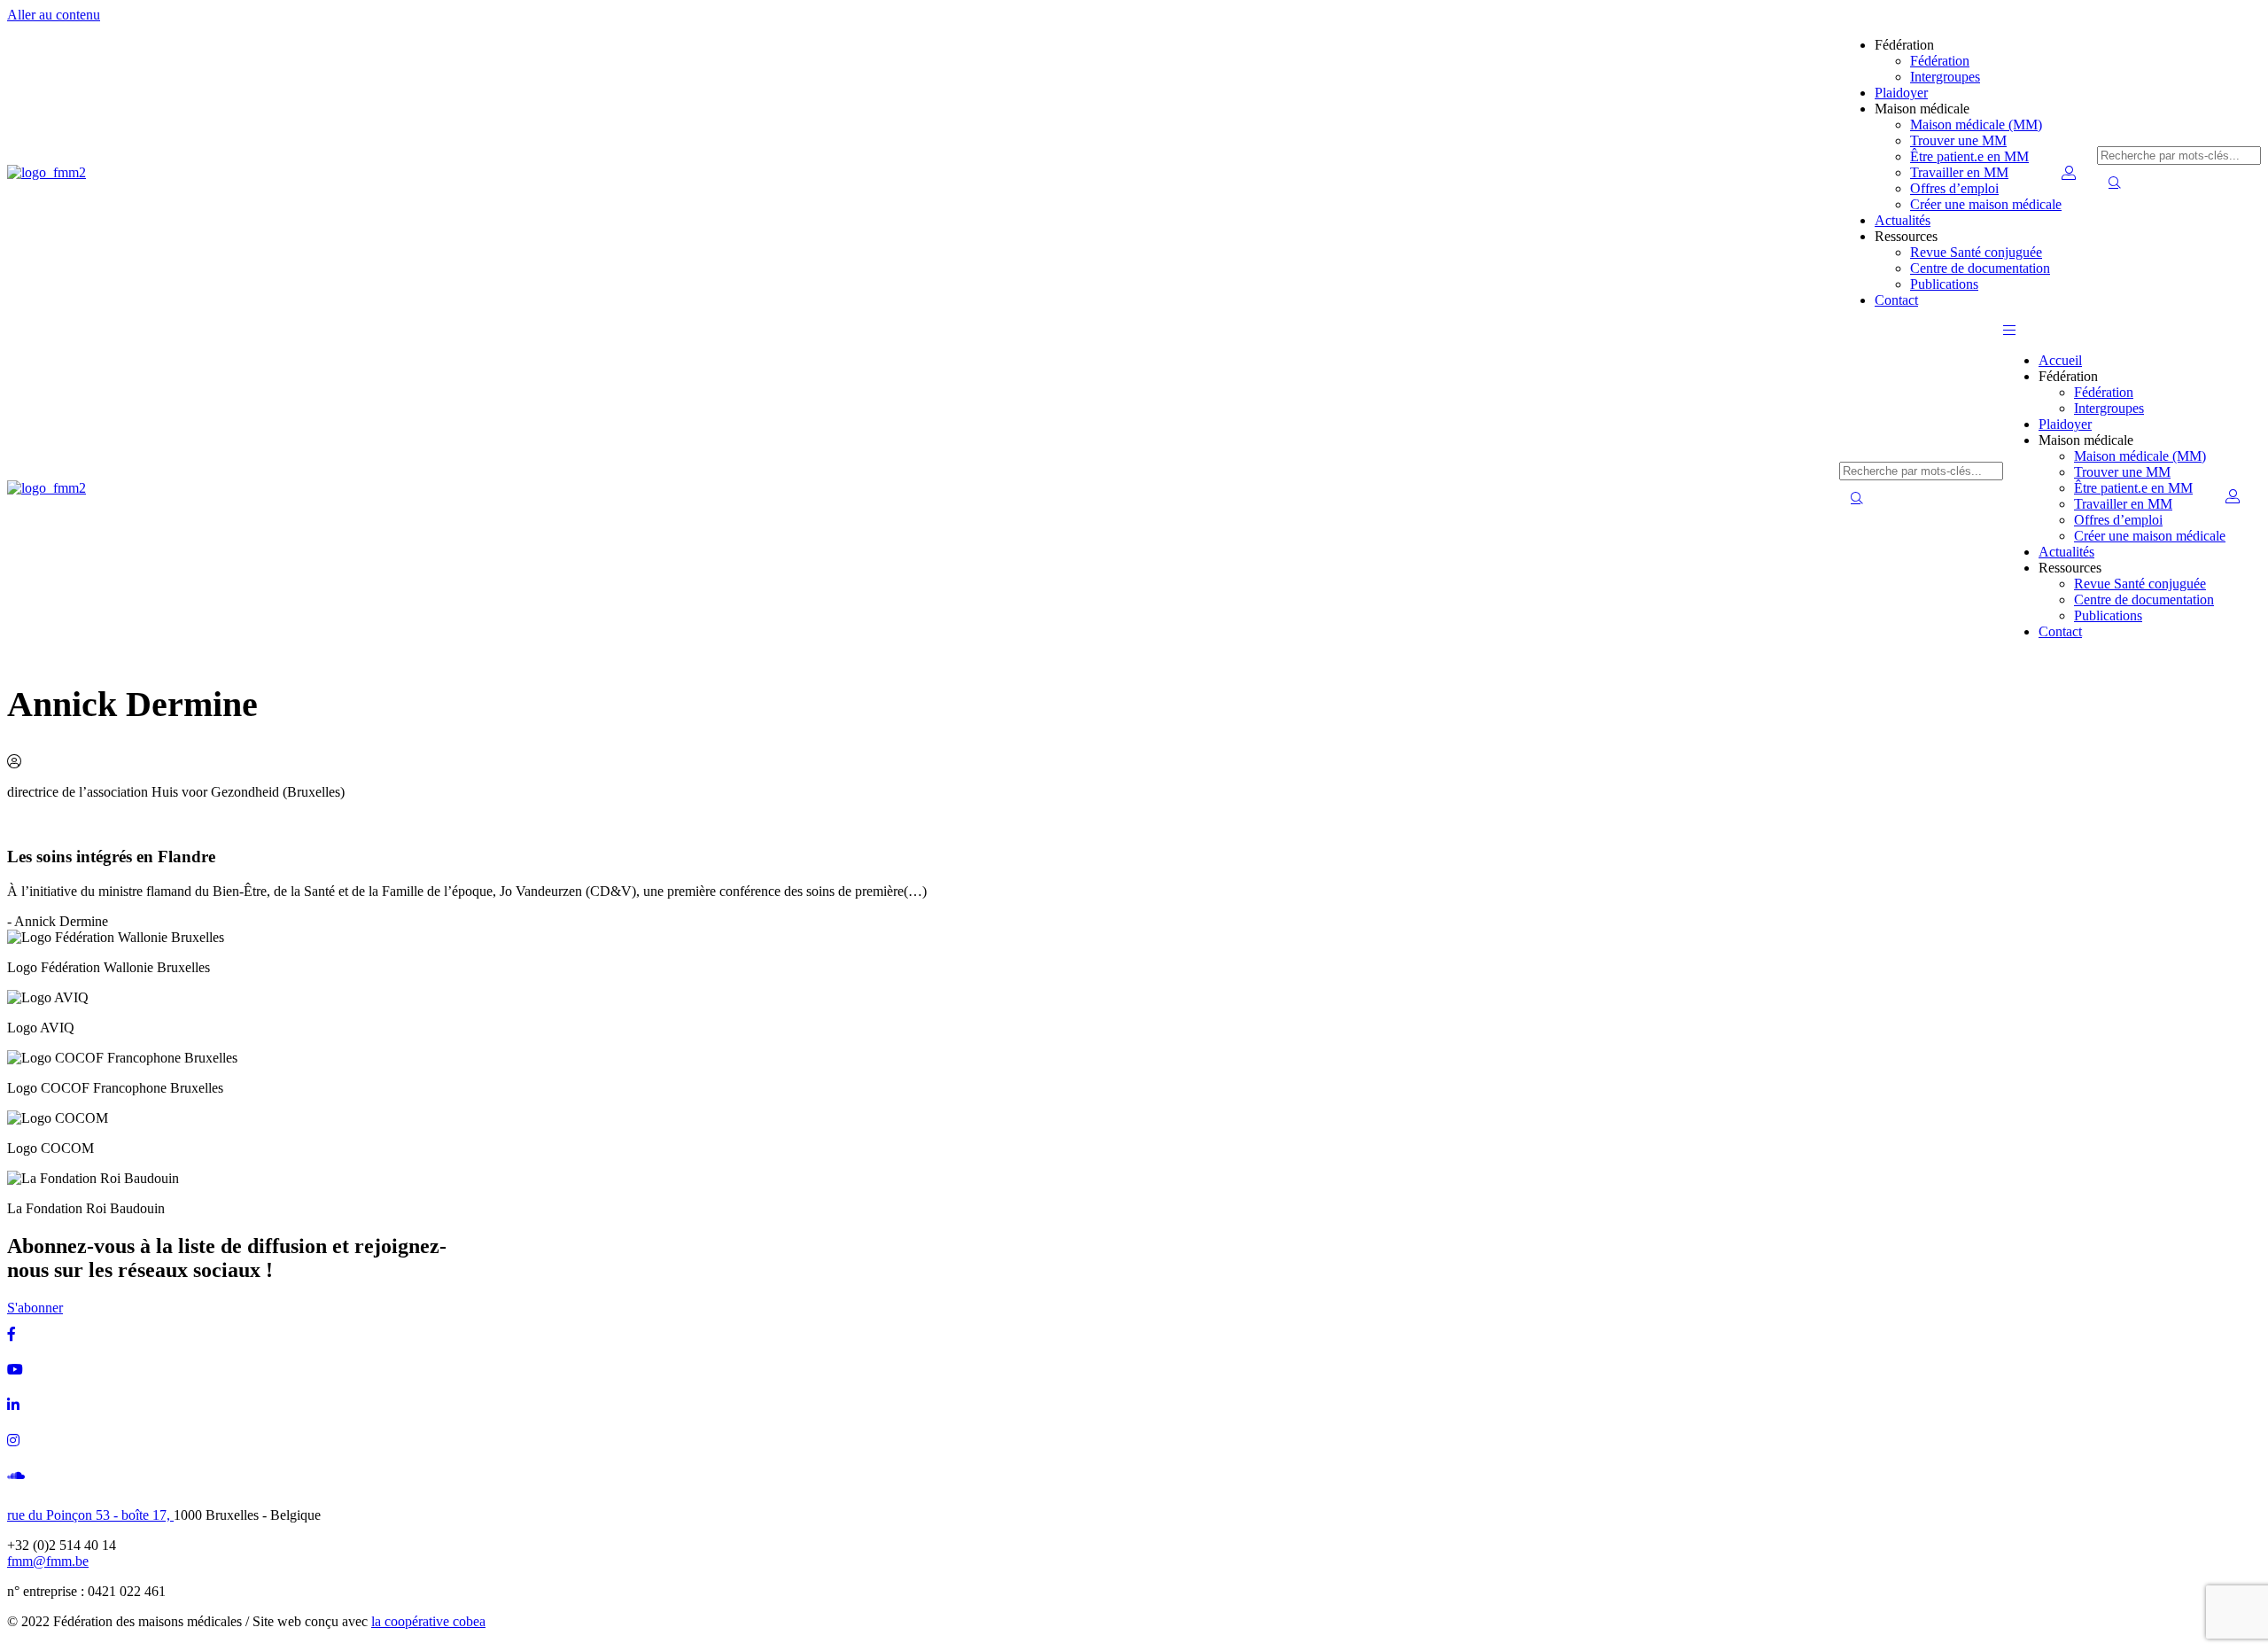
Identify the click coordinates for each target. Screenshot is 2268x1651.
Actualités (1903, 220)
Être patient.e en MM (1969, 156)
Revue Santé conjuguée (1976, 252)
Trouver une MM (1958, 140)
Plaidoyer (1901, 93)
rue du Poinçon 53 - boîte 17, (90, 1515)
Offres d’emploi (1954, 188)
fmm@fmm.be (48, 1561)
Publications (1944, 284)
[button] (2009, 330)
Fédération (1940, 61)
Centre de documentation (1980, 268)
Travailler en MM (1959, 172)
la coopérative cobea (428, 1621)
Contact (1896, 300)
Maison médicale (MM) (1976, 125)
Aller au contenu (54, 15)
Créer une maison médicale (1986, 204)
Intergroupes (1945, 77)
